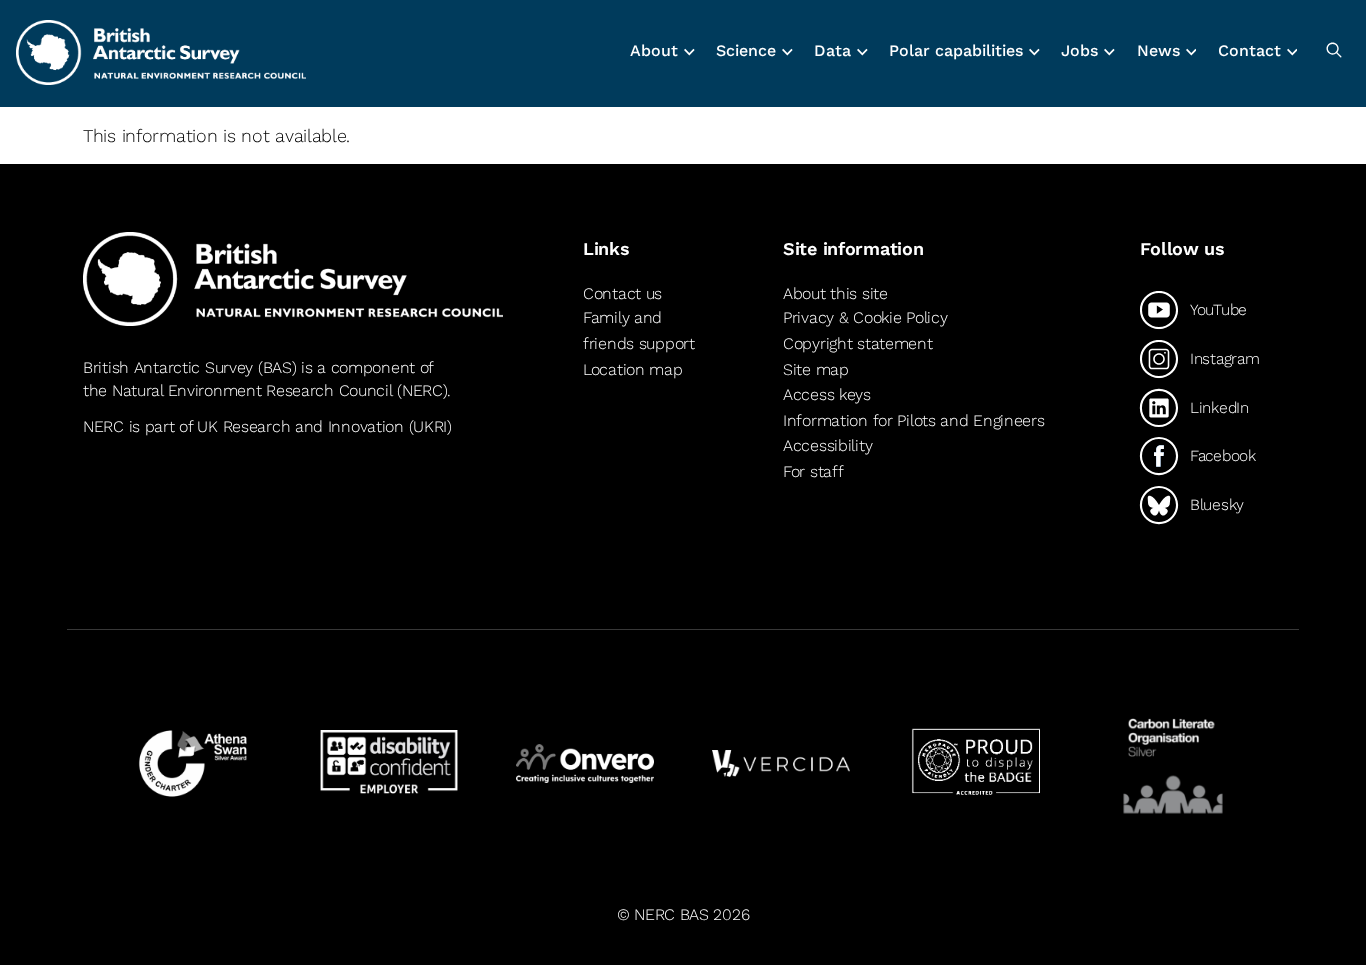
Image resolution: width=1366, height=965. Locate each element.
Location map (633, 369)
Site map (816, 369)
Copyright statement (858, 343)
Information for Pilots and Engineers (914, 420)
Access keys (827, 394)
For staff (813, 471)
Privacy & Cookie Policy (865, 317)
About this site (835, 293)
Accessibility (827, 445)
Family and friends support (639, 330)
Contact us (622, 293)
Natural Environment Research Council (252, 390)
